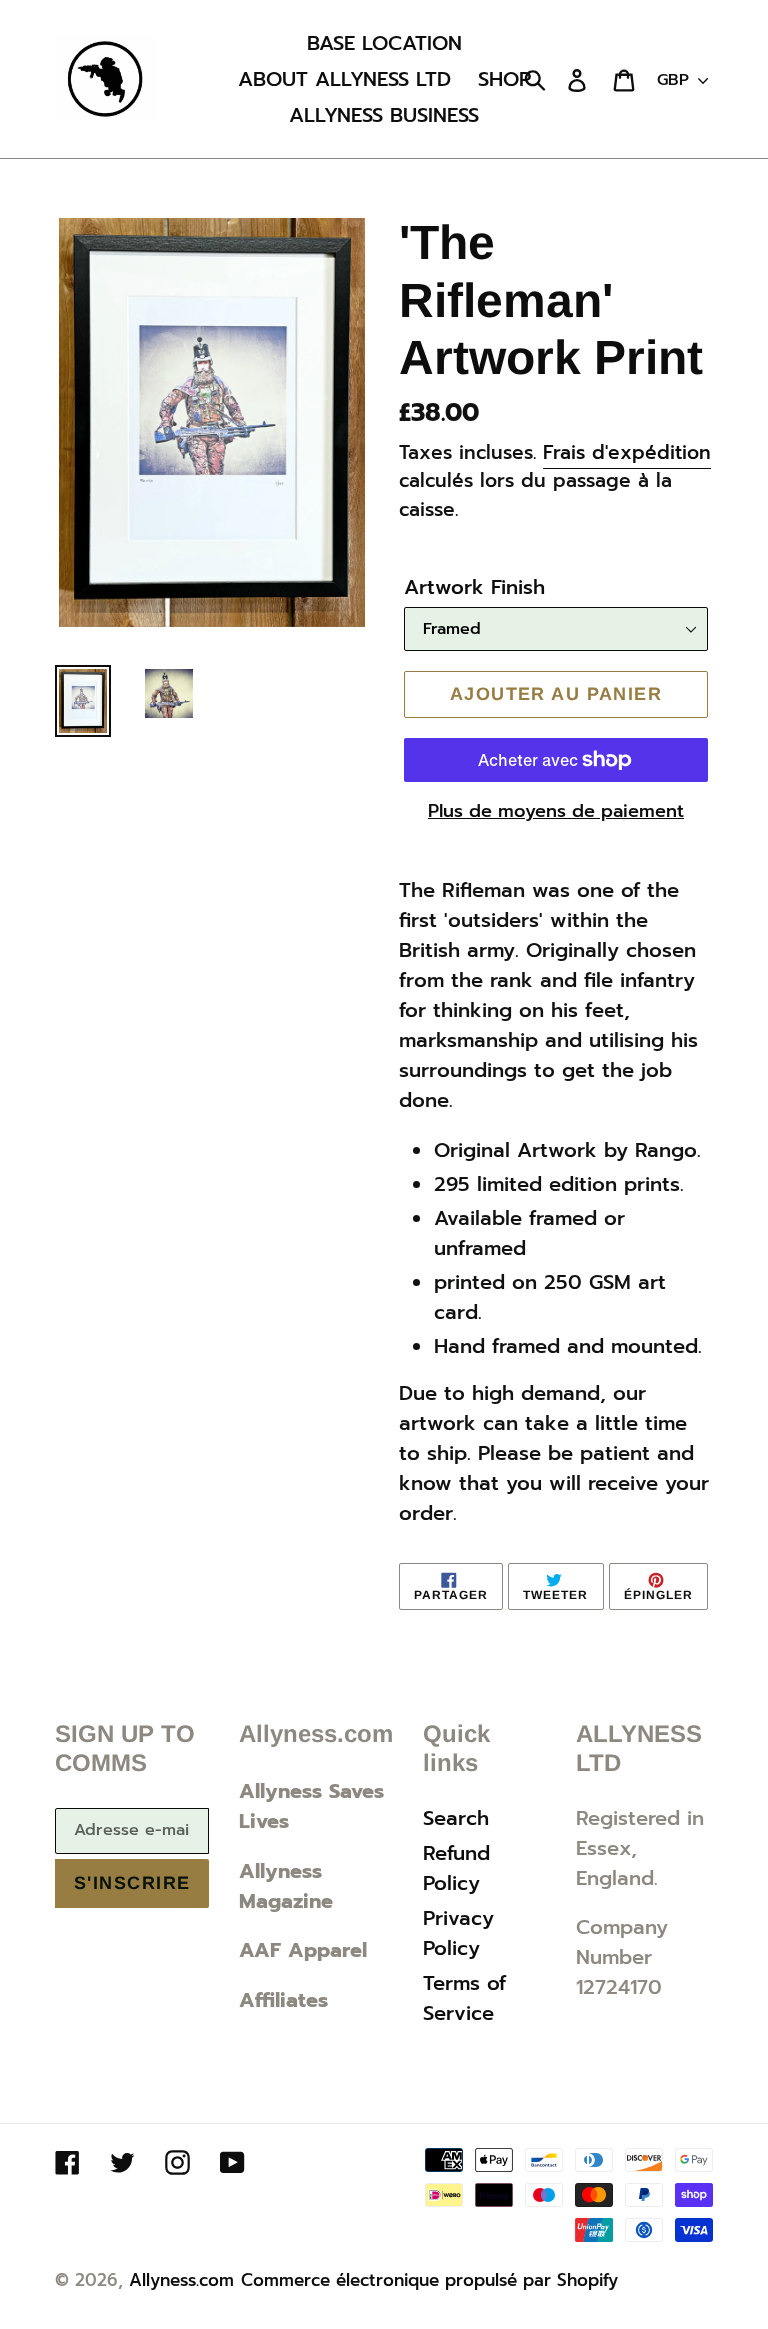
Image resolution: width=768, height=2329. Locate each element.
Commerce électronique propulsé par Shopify (429, 2280)
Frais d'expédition (627, 452)
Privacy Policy (458, 1933)
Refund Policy (456, 1868)
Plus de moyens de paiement (556, 811)
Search (456, 1818)
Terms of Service (464, 1998)
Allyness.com (181, 2280)
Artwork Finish (474, 587)
